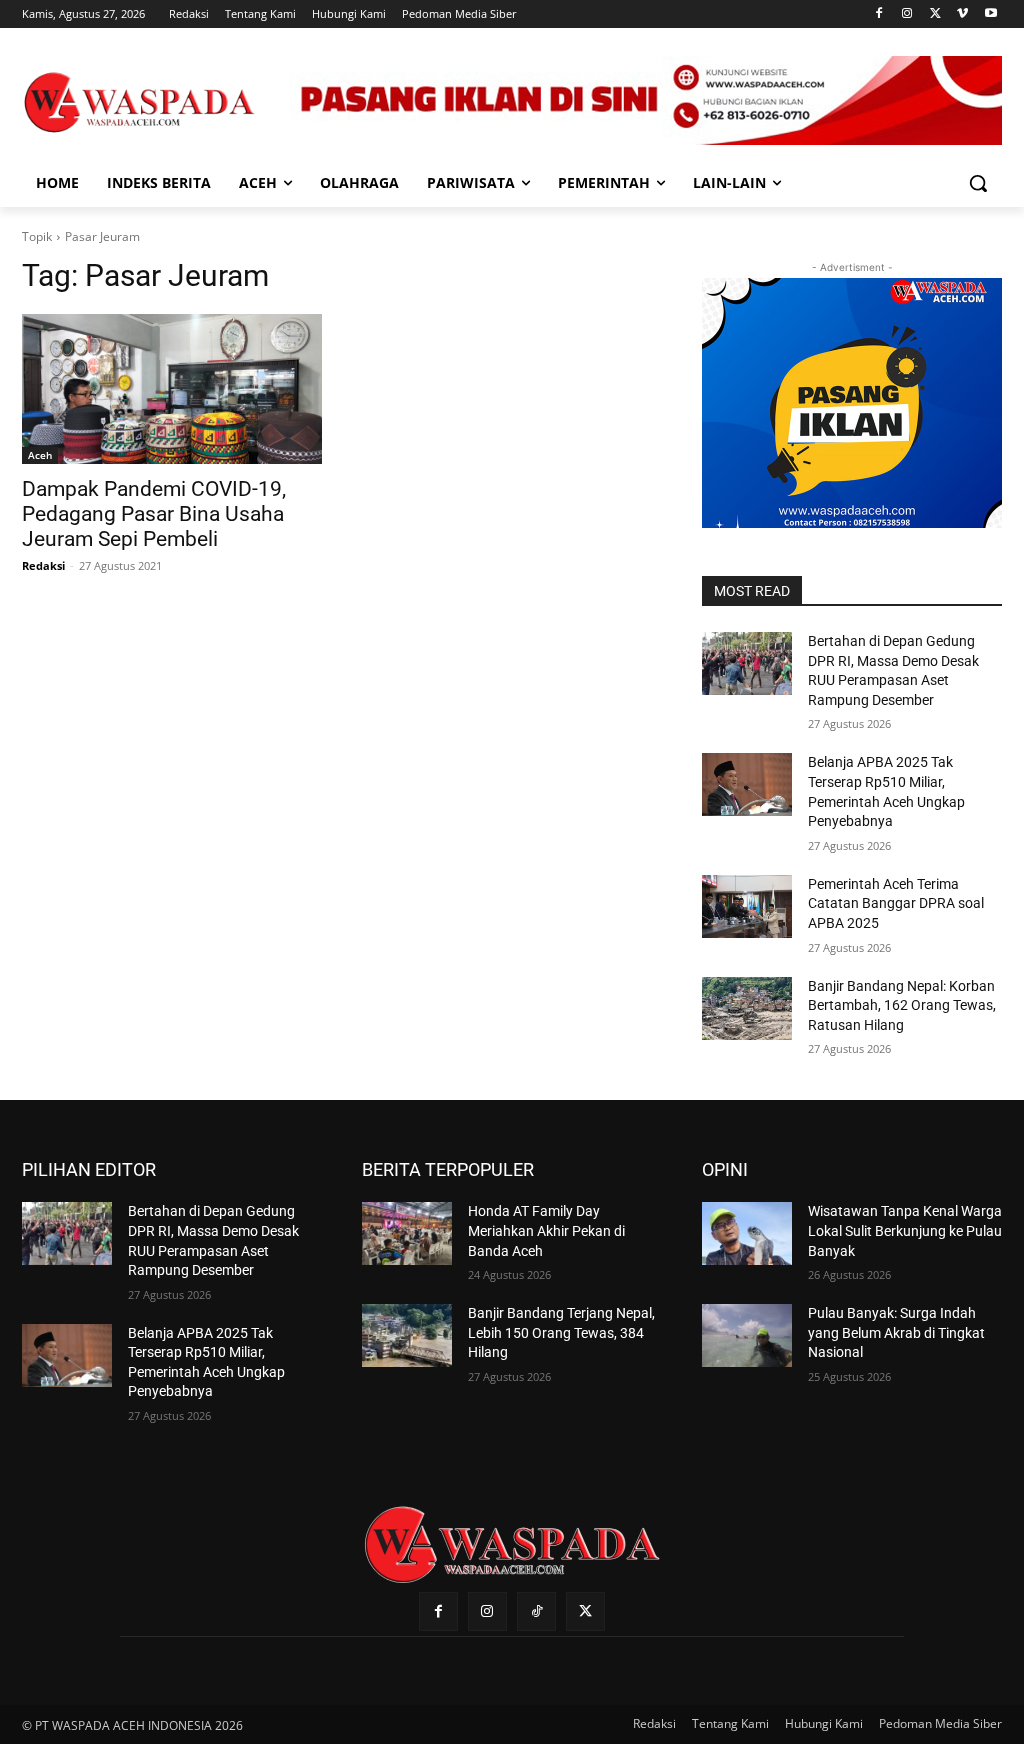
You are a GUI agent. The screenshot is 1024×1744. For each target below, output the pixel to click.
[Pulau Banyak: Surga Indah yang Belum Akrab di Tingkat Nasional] (747, 1335)
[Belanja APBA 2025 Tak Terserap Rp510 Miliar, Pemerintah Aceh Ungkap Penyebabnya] (747, 784)
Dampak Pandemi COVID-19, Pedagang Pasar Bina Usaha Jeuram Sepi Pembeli (154, 514)
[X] (935, 14)
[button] (978, 183)
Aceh (40, 455)
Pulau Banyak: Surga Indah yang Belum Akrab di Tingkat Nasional (896, 1332)
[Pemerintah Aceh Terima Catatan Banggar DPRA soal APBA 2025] (747, 906)
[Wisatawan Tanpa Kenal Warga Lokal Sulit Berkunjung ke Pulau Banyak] (747, 1233)
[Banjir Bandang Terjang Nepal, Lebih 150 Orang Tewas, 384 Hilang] (407, 1335)
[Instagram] (907, 14)
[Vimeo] (962, 14)
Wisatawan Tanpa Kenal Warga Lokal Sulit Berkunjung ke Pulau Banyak (905, 1230)
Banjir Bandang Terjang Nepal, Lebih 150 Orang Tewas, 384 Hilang (561, 1332)
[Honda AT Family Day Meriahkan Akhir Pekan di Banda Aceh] (407, 1233)
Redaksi (43, 565)
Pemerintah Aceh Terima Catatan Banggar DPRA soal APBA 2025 (896, 903)
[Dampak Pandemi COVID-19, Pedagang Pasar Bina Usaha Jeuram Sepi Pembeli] (172, 389)
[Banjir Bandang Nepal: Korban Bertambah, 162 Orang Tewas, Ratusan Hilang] (747, 1008)
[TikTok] (536, 1611)
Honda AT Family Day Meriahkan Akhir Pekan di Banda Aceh (546, 1230)
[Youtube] (990, 14)
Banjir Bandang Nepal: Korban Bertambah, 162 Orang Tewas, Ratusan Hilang (902, 1005)
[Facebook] (879, 14)
